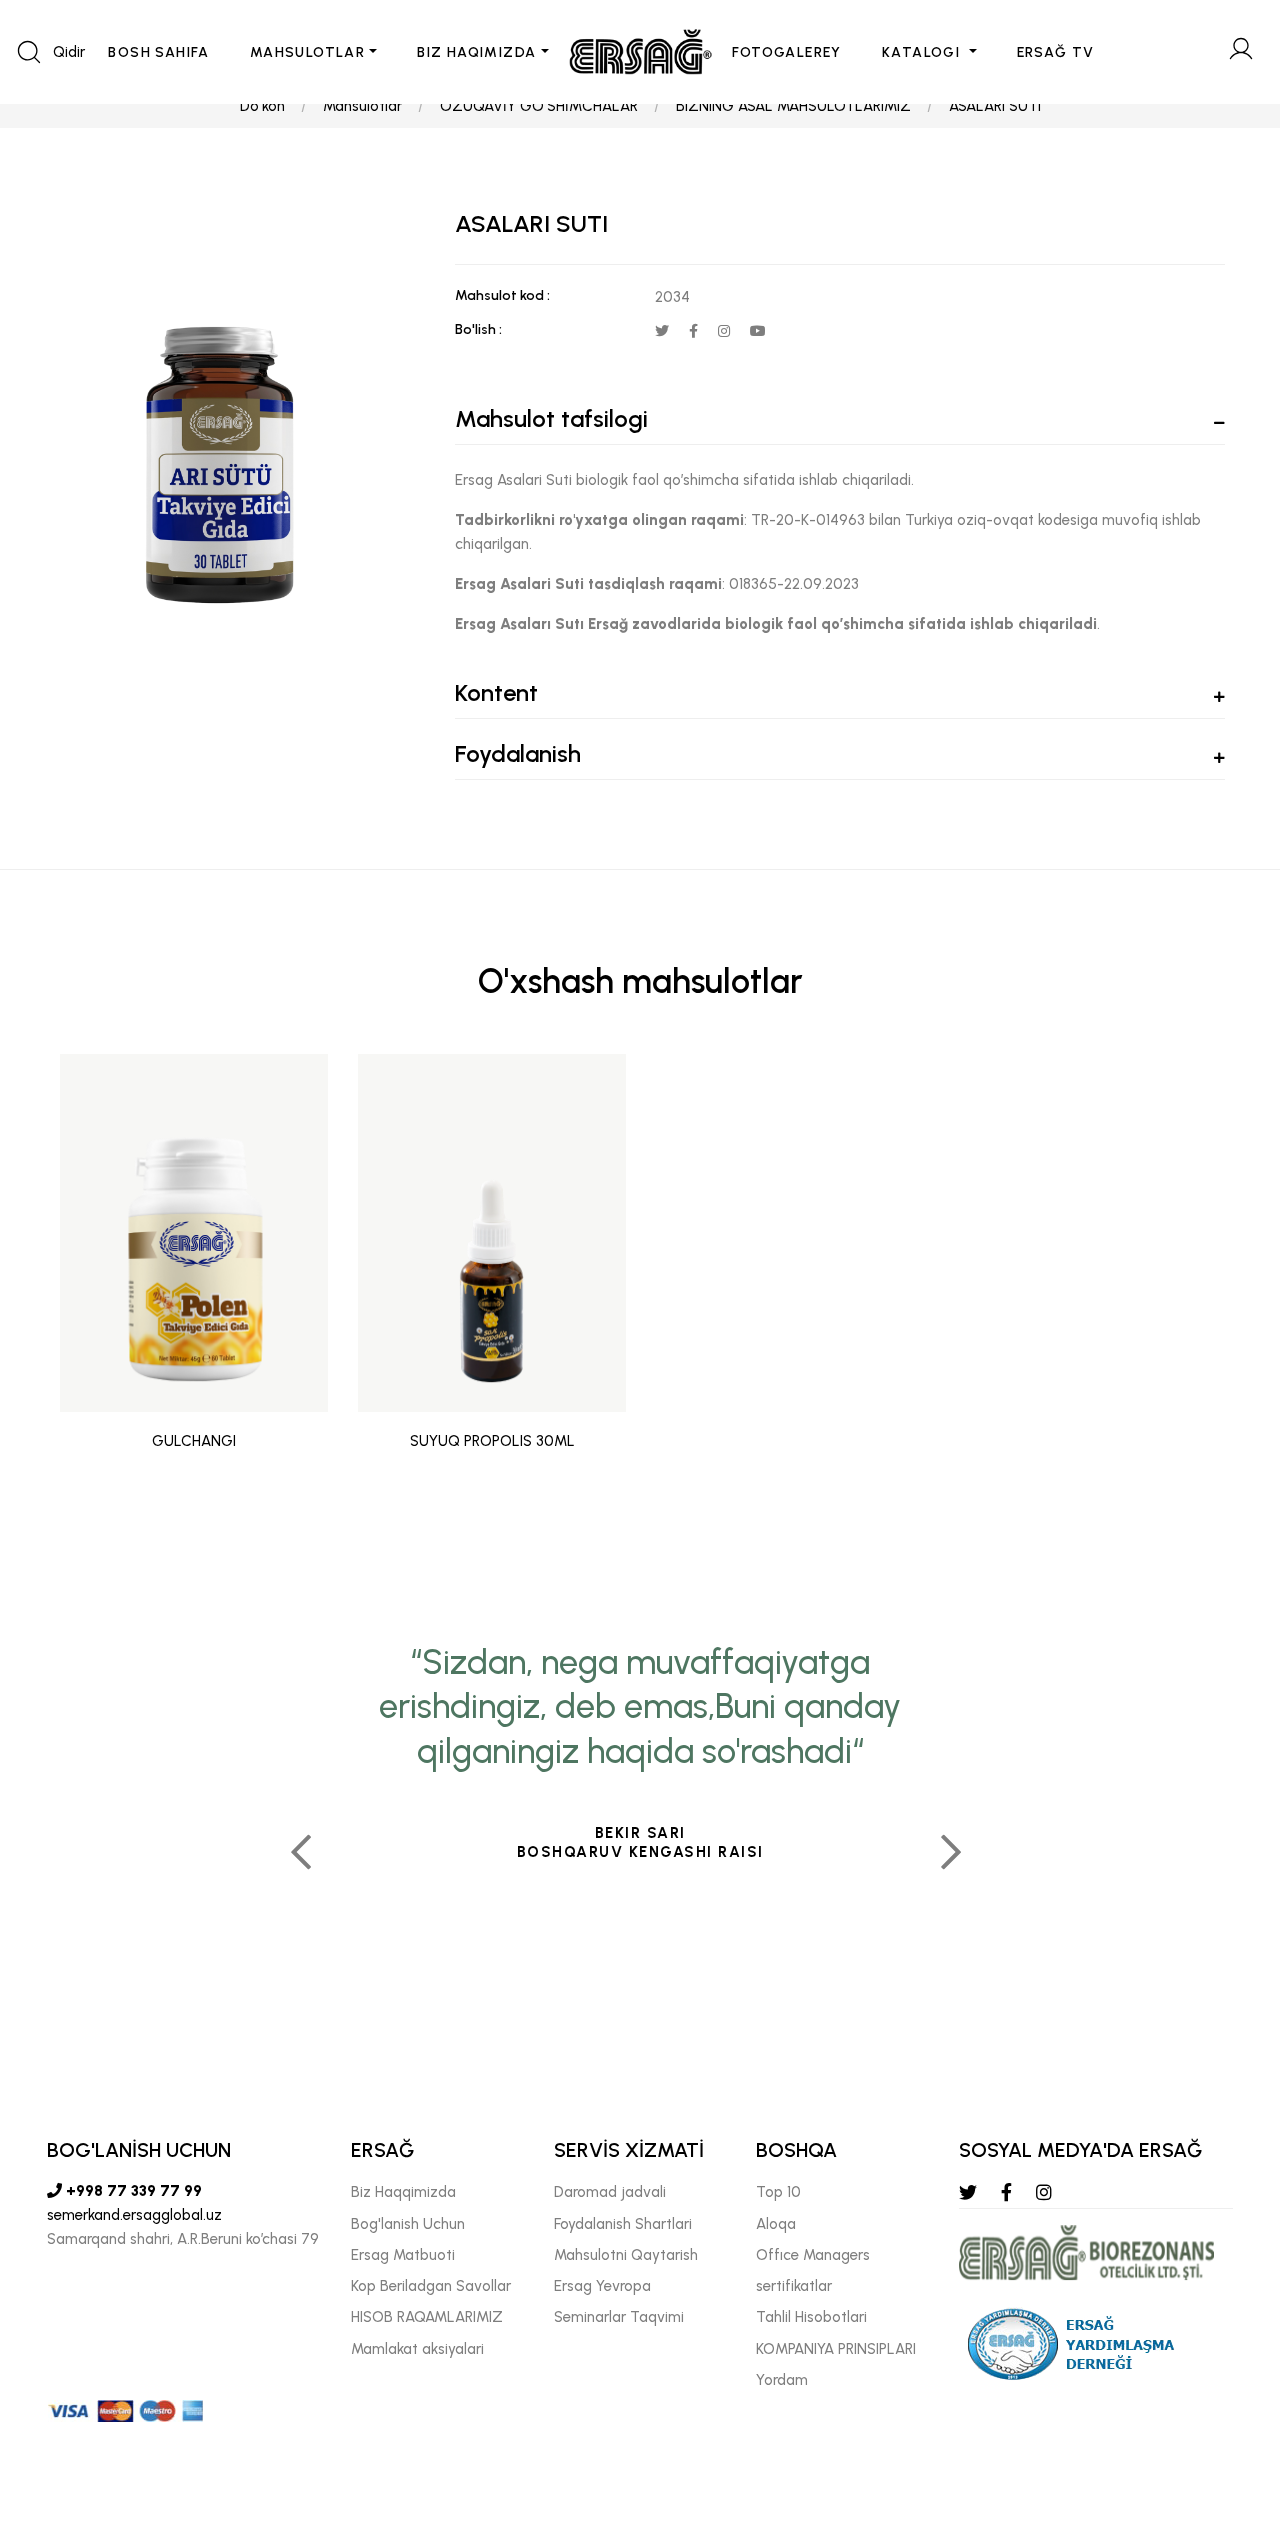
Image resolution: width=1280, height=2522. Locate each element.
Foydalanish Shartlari (623, 2224)
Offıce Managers (813, 2255)
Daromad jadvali (610, 2192)
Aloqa (776, 2224)
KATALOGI (923, 52)
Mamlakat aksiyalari (417, 2349)
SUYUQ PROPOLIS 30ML (492, 1441)
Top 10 (778, 2192)
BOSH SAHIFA (158, 52)
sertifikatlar (794, 2286)
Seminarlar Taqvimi (619, 2317)
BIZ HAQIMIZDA (476, 52)
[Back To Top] (1226, 2398)
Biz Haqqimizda (403, 2192)
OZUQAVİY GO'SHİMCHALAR (539, 106)
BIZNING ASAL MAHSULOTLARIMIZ (793, 106)
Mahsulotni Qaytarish (626, 2255)
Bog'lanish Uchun (408, 2224)
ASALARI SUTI (995, 106)
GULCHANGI (194, 1441)
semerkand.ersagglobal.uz (134, 2215)
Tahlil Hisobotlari (811, 2317)
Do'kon (262, 106)
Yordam (782, 2380)
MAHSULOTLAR (307, 52)
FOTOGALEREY (787, 52)
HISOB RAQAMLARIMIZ (427, 2317)
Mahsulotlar (362, 106)
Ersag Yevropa (602, 2286)
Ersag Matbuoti (403, 2255)
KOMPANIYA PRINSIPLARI (836, 2349)
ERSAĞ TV (1056, 52)
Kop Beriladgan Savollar (431, 2286)
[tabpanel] (194, 1267)
